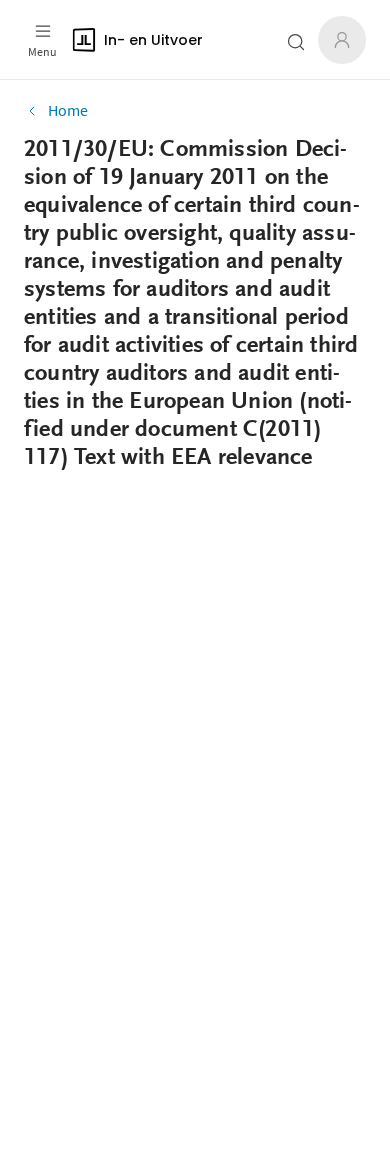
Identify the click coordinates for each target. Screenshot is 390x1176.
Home (68, 110)
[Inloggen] (342, 40)
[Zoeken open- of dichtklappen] (296, 42)
